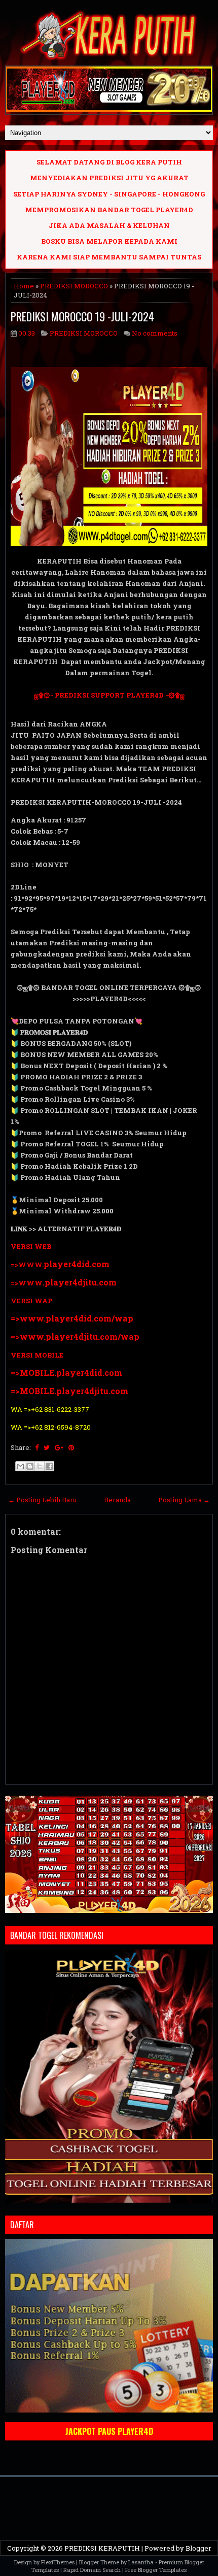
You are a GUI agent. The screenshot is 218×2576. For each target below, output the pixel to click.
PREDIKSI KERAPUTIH (102, 2548)
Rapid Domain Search (92, 2570)
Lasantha (141, 2562)
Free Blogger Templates (156, 2570)
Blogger (198, 2548)
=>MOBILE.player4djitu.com (69, 1391)
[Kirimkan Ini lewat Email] (20, 1466)
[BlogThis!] (30, 1466)
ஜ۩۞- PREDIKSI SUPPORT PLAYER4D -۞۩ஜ (109, 695)
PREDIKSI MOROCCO (74, 286)
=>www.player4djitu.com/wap (75, 1336)
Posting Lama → (184, 1500)
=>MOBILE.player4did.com (66, 1373)
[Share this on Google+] (59, 1447)
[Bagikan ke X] (40, 1466)
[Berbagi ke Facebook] (49, 1466)
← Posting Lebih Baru (42, 1500)
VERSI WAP (31, 1301)
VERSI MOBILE (37, 1355)
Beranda (117, 1500)
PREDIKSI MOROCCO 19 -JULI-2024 (82, 316)
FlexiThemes (58, 2562)
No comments (155, 333)
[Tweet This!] (47, 1447)
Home (24, 286)
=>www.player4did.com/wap (72, 1318)
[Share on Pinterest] (71, 1447)
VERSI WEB (31, 1246)
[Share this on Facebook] (37, 1447)
